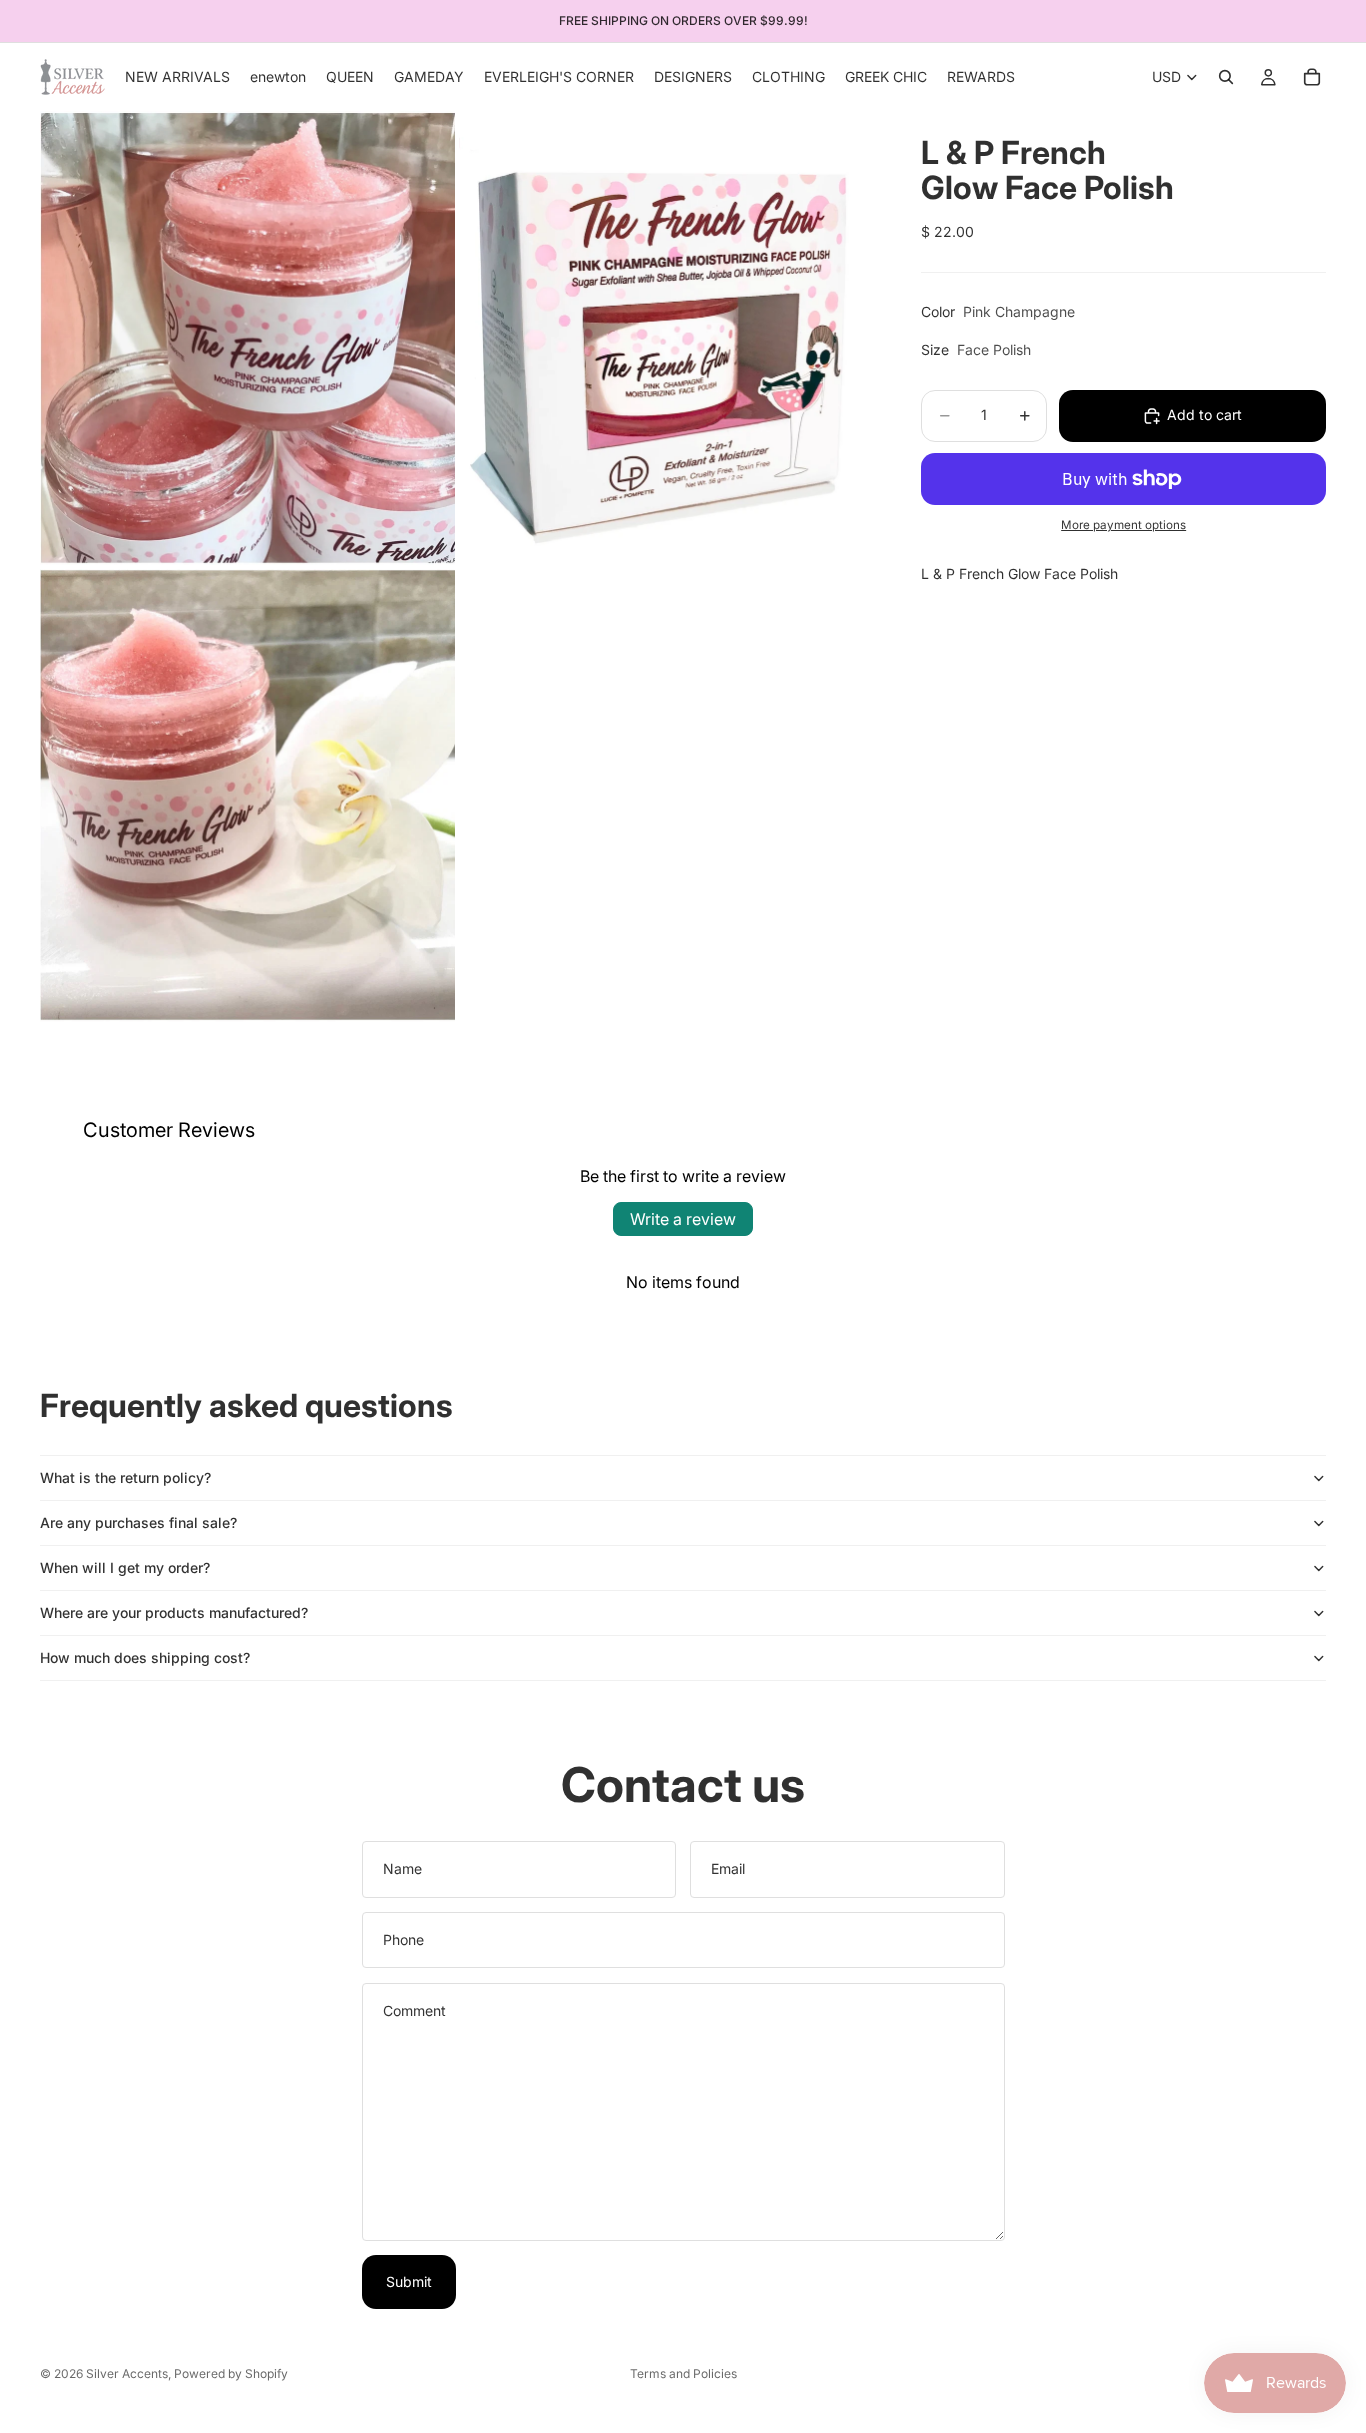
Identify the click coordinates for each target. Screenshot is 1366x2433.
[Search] (1226, 77)
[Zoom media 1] (247, 338)
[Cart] (1312, 77)
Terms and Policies (683, 2373)
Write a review (683, 1219)
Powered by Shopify (231, 2373)
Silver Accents (127, 2373)
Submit (409, 2281)
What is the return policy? (125, 1477)
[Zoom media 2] (666, 338)
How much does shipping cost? (145, 1657)
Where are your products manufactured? (174, 1612)
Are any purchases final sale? (138, 1522)
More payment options (1123, 526)
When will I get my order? (125, 1567)
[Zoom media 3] (247, 795)
